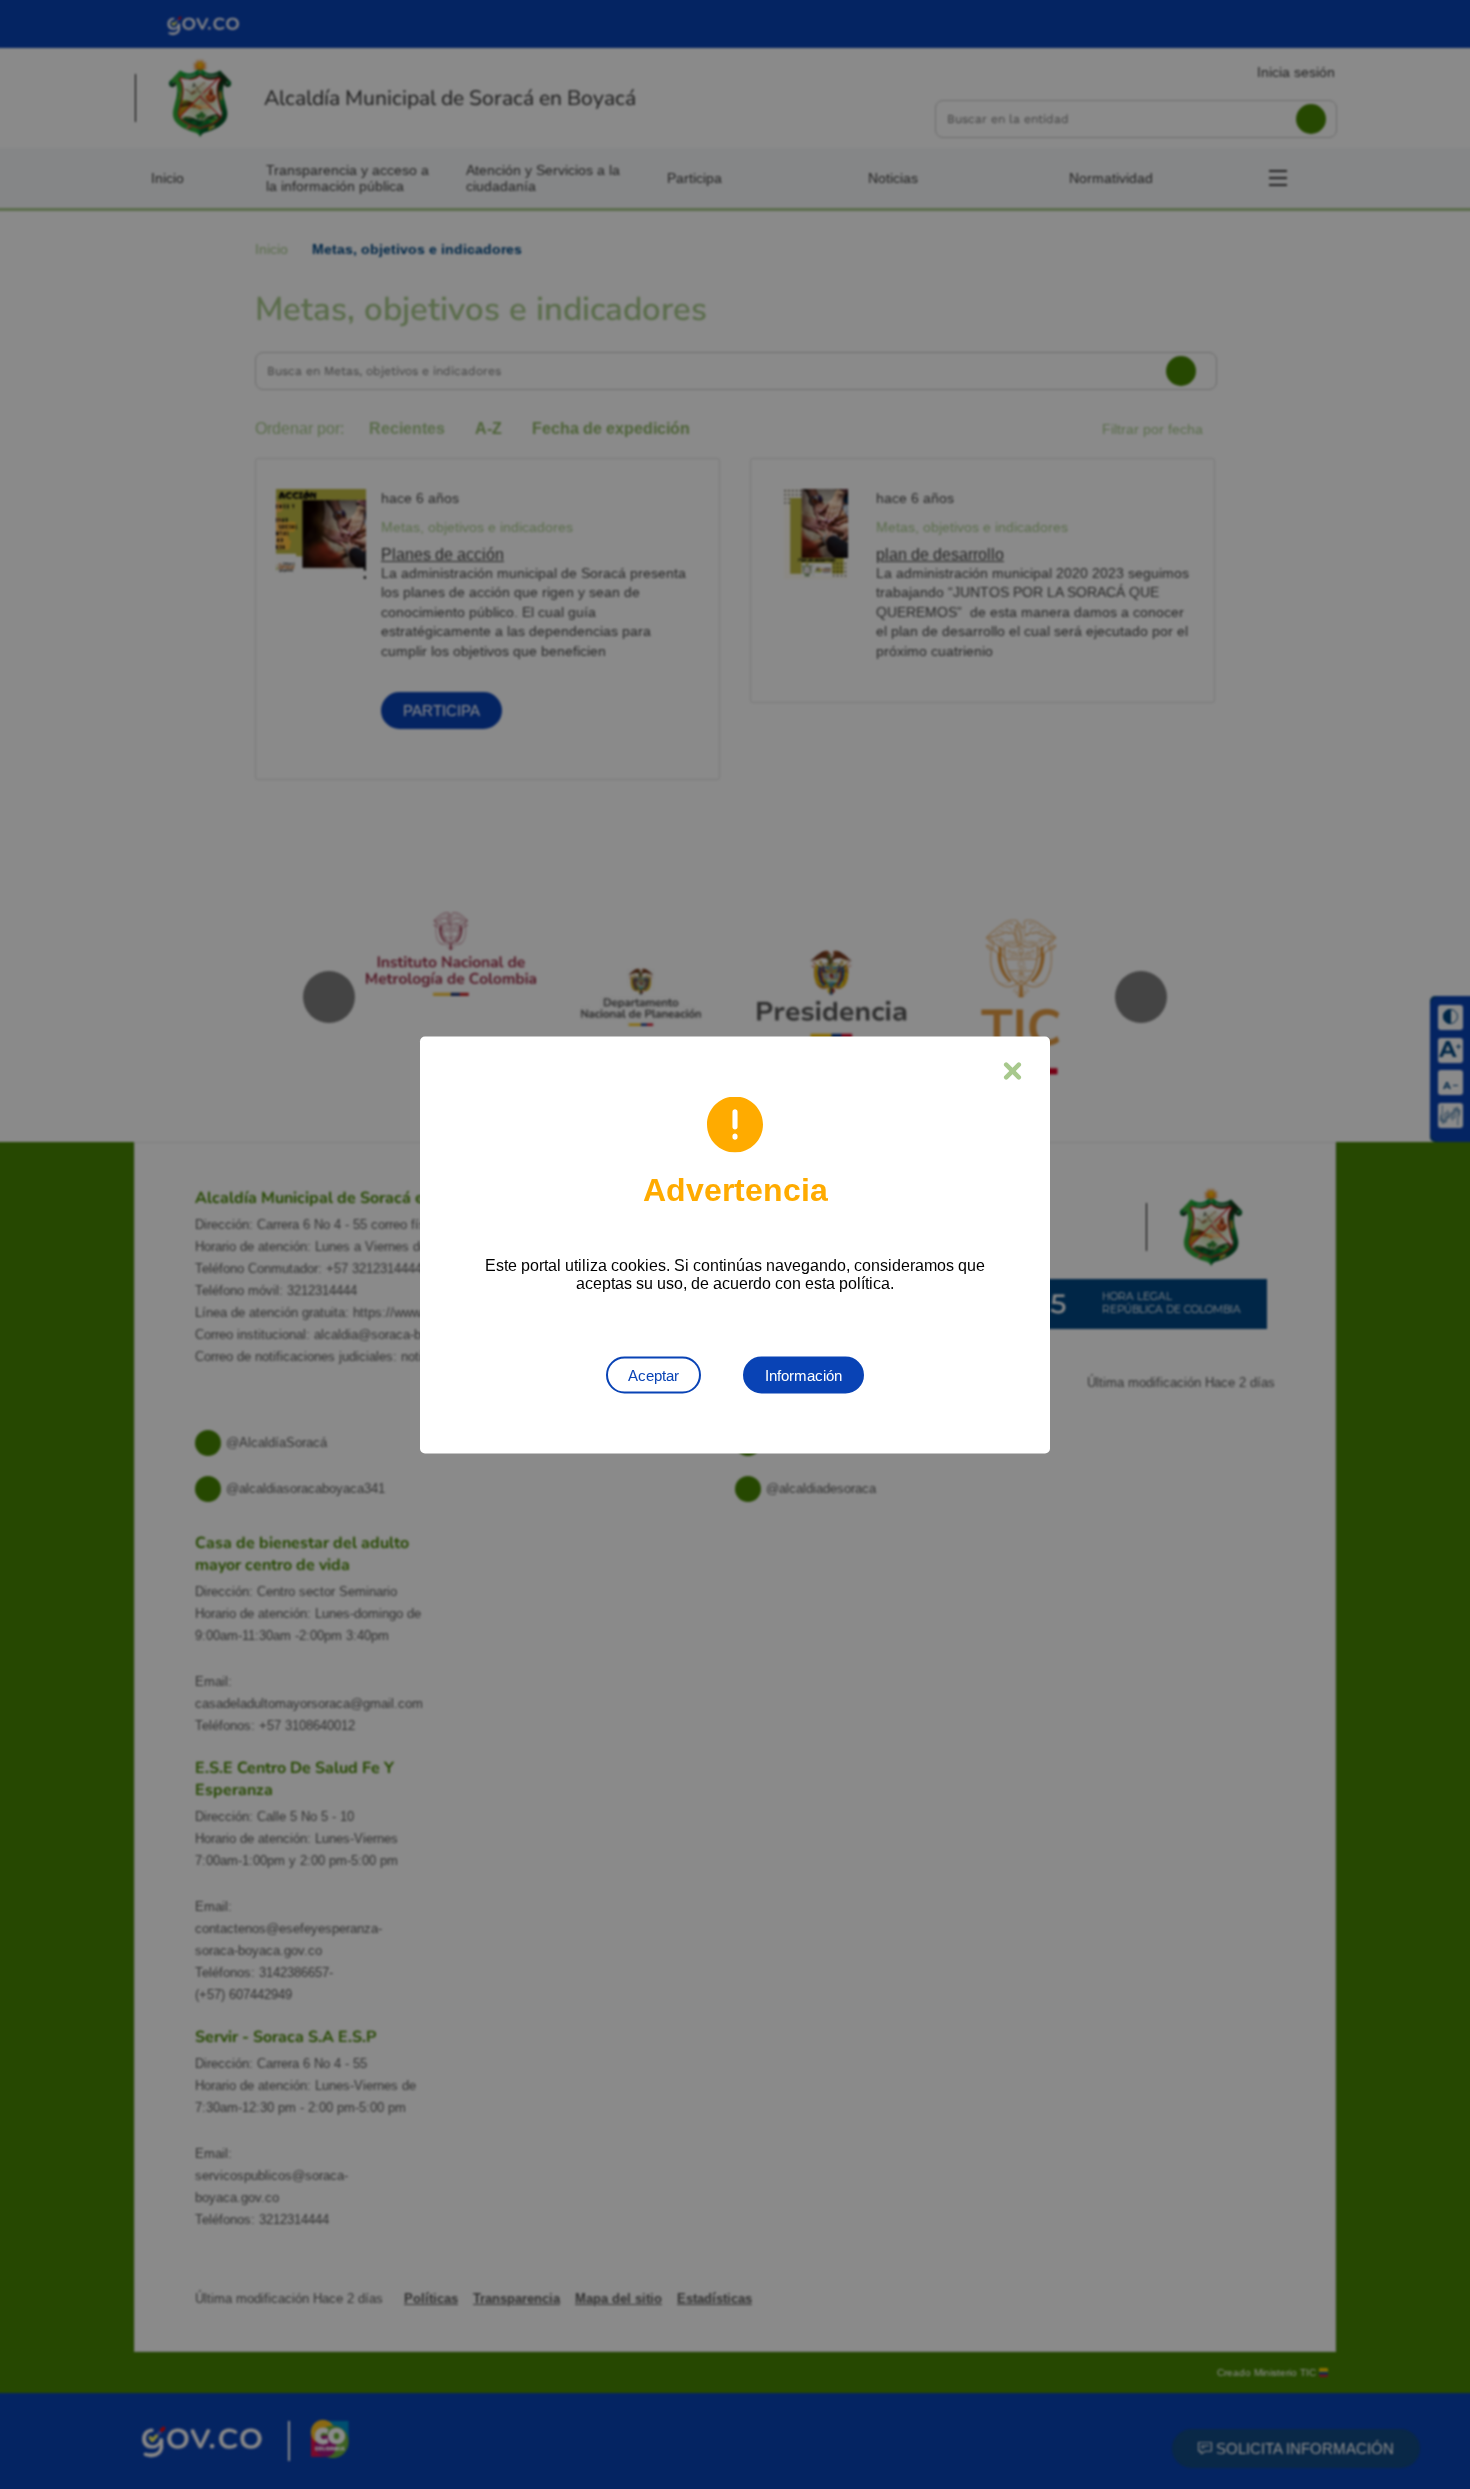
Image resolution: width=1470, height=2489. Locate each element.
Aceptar (653, 1374)
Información (803, 1374)
